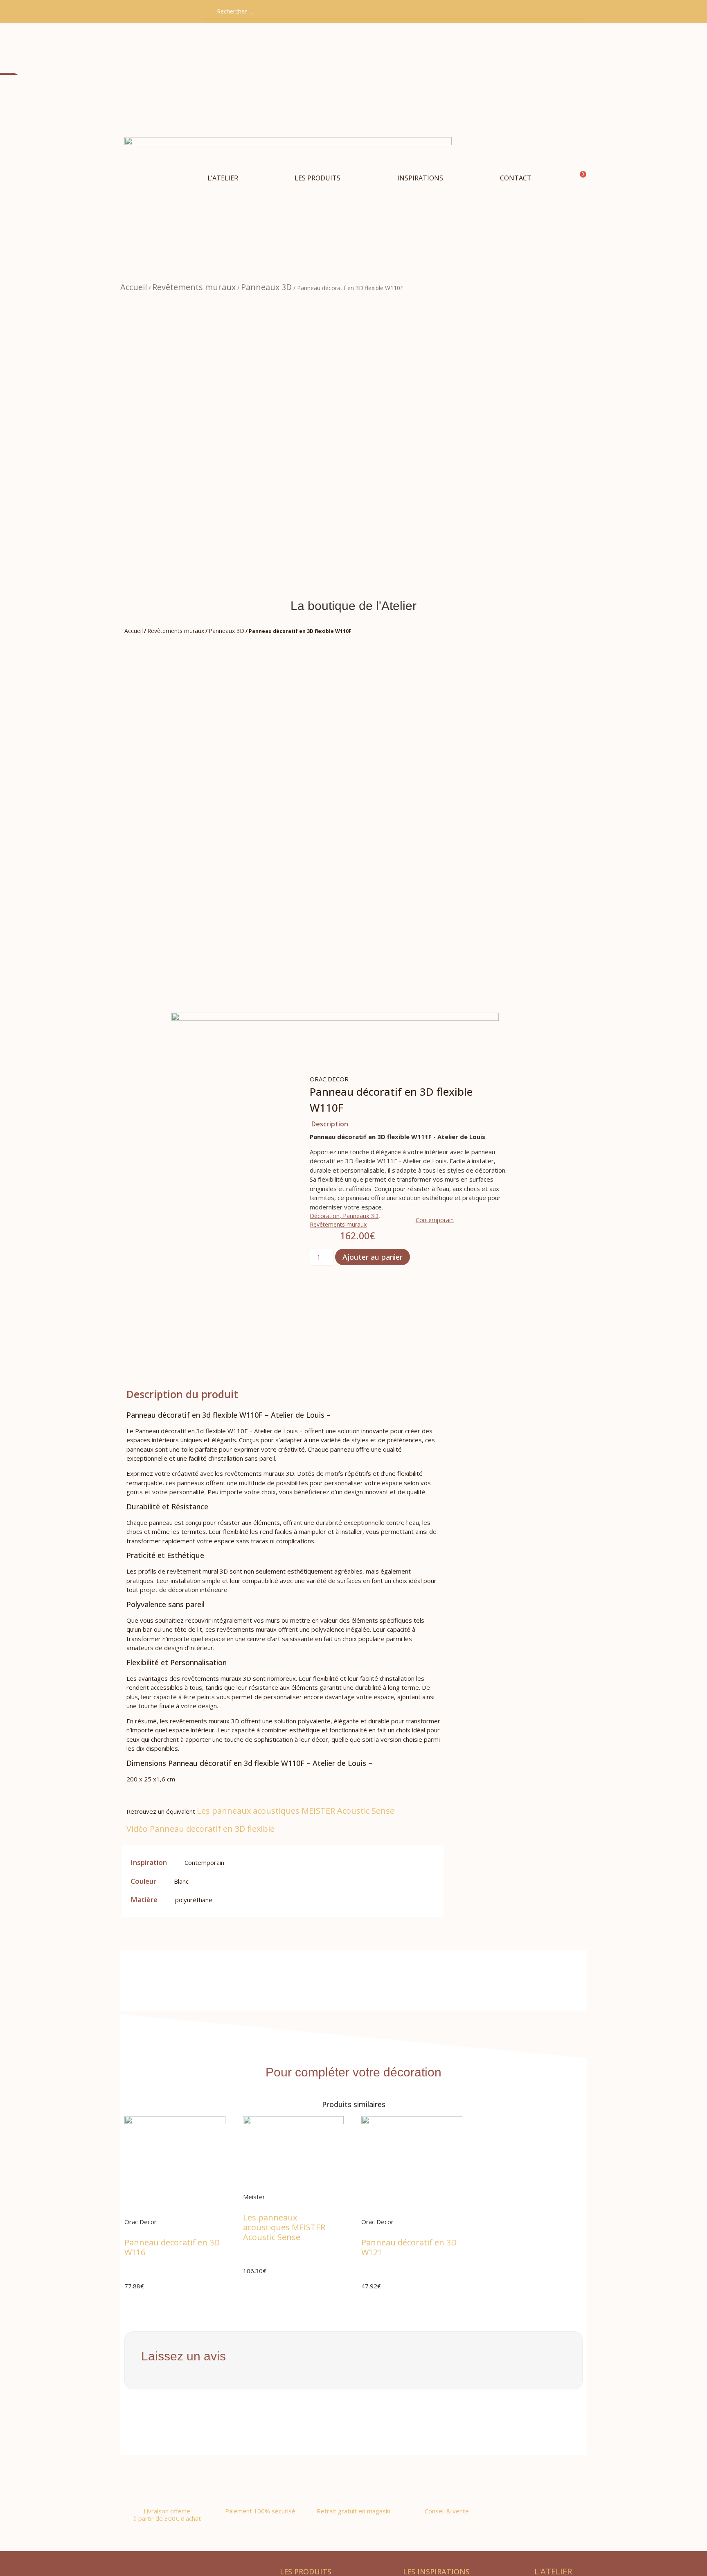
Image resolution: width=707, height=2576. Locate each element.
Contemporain (435, 1220)
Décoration (325, 1216)
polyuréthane (194, 1900)
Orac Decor (329, 1079)
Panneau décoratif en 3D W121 (409, 2247)
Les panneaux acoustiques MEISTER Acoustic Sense (296, 1811)
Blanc (181, 1881)
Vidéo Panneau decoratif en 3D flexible (200, 1829)
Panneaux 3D (266, 287)
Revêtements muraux (194, 287)
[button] (317, 178)
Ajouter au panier (373, 1257)
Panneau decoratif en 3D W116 (172, 2247)
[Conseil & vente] (447, 2488)
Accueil (134, 287)
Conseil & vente (447, 2511)
